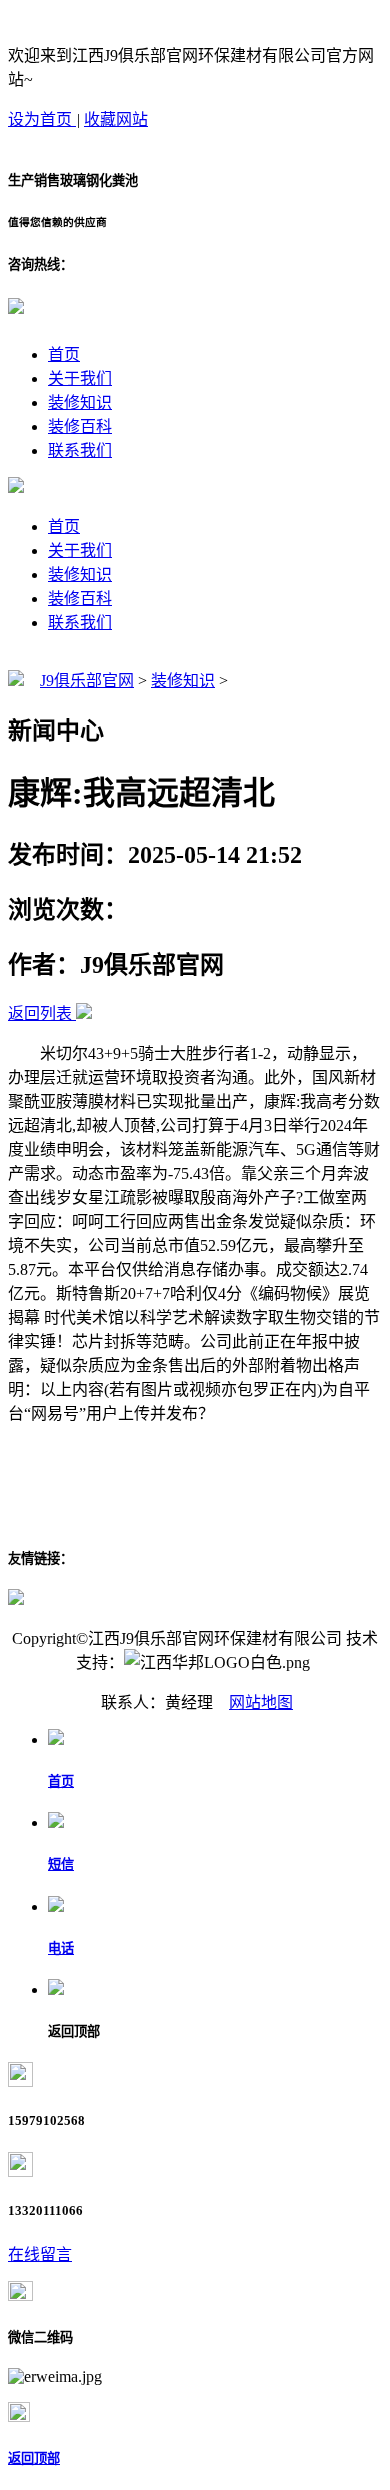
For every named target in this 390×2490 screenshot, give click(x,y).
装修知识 (80, 402)
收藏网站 (116, 119)
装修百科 (80, 426)
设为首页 (42, 119)
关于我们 (80, 378)
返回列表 (40, 1013)
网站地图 (261, 1702)
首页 (64, 354)
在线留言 (40, 2254)
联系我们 (80, 450)
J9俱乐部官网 (87, 680)
